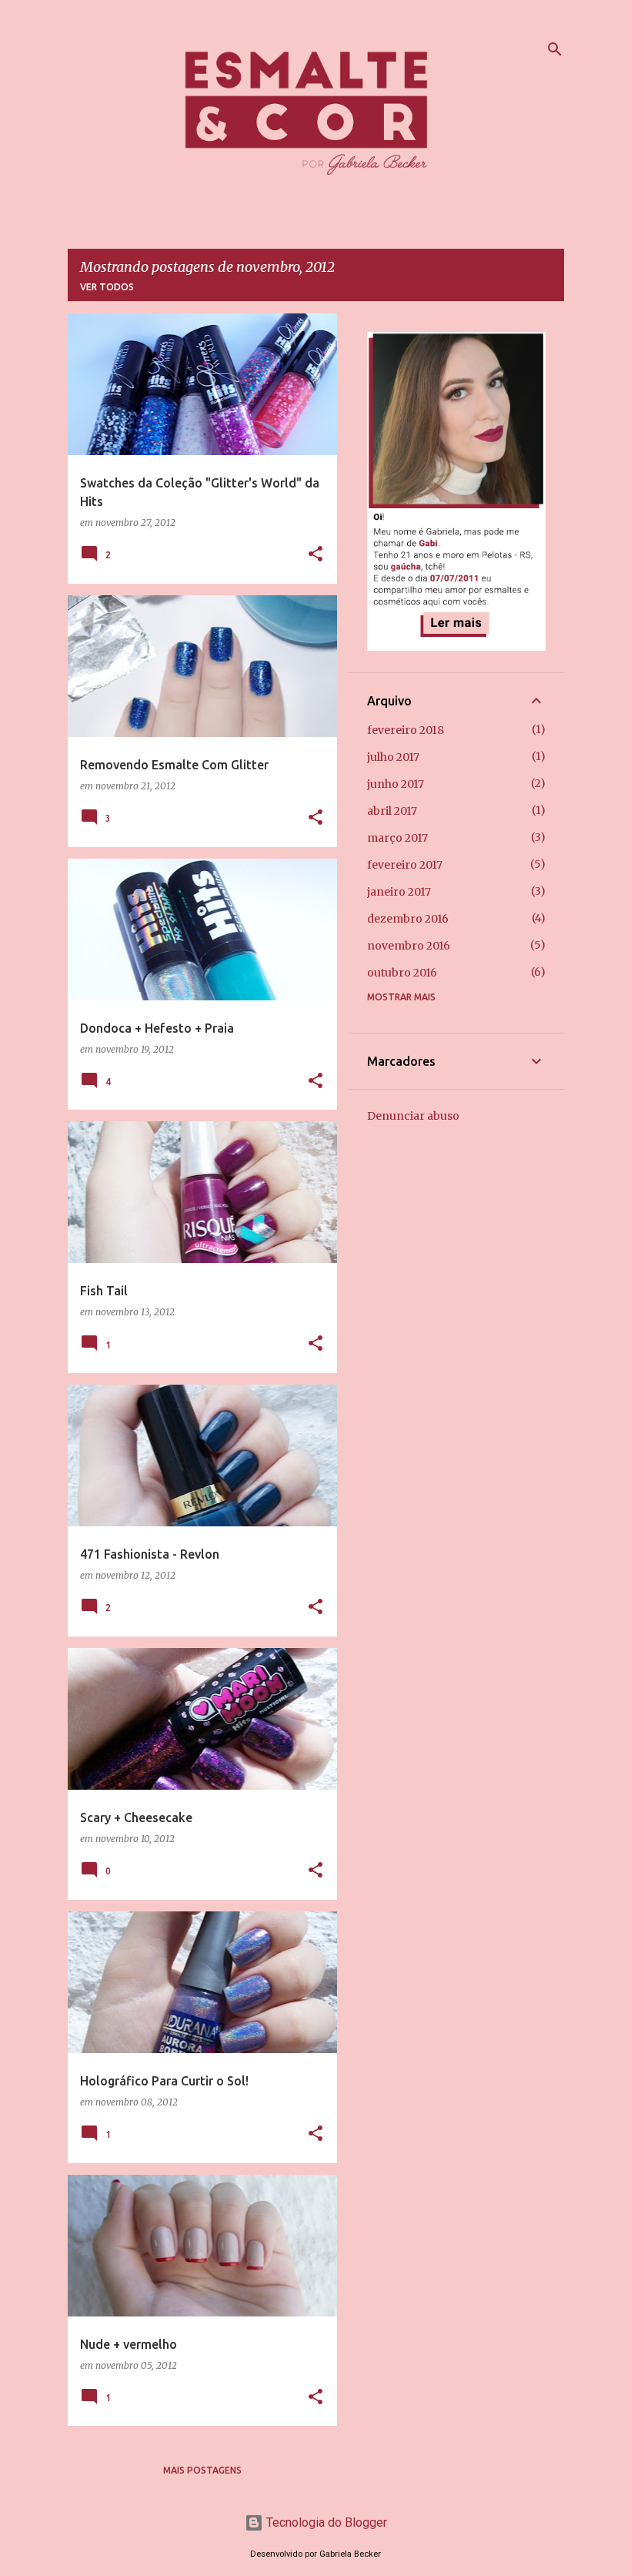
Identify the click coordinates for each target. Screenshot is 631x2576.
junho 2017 (396, 784)
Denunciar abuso (413, 1116)
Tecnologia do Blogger (325, 2522)
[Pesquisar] (555, 49)
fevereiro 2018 (406, 730)
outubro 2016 (402, 973)
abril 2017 (392, 811)
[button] (315, 555)
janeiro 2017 (399, 892)
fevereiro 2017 (405, 865)
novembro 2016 (409, 946)
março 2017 (397, 838)
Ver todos (107, 287)
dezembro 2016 (408, 919)
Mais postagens (202, 2470)
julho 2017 (393, 757)
